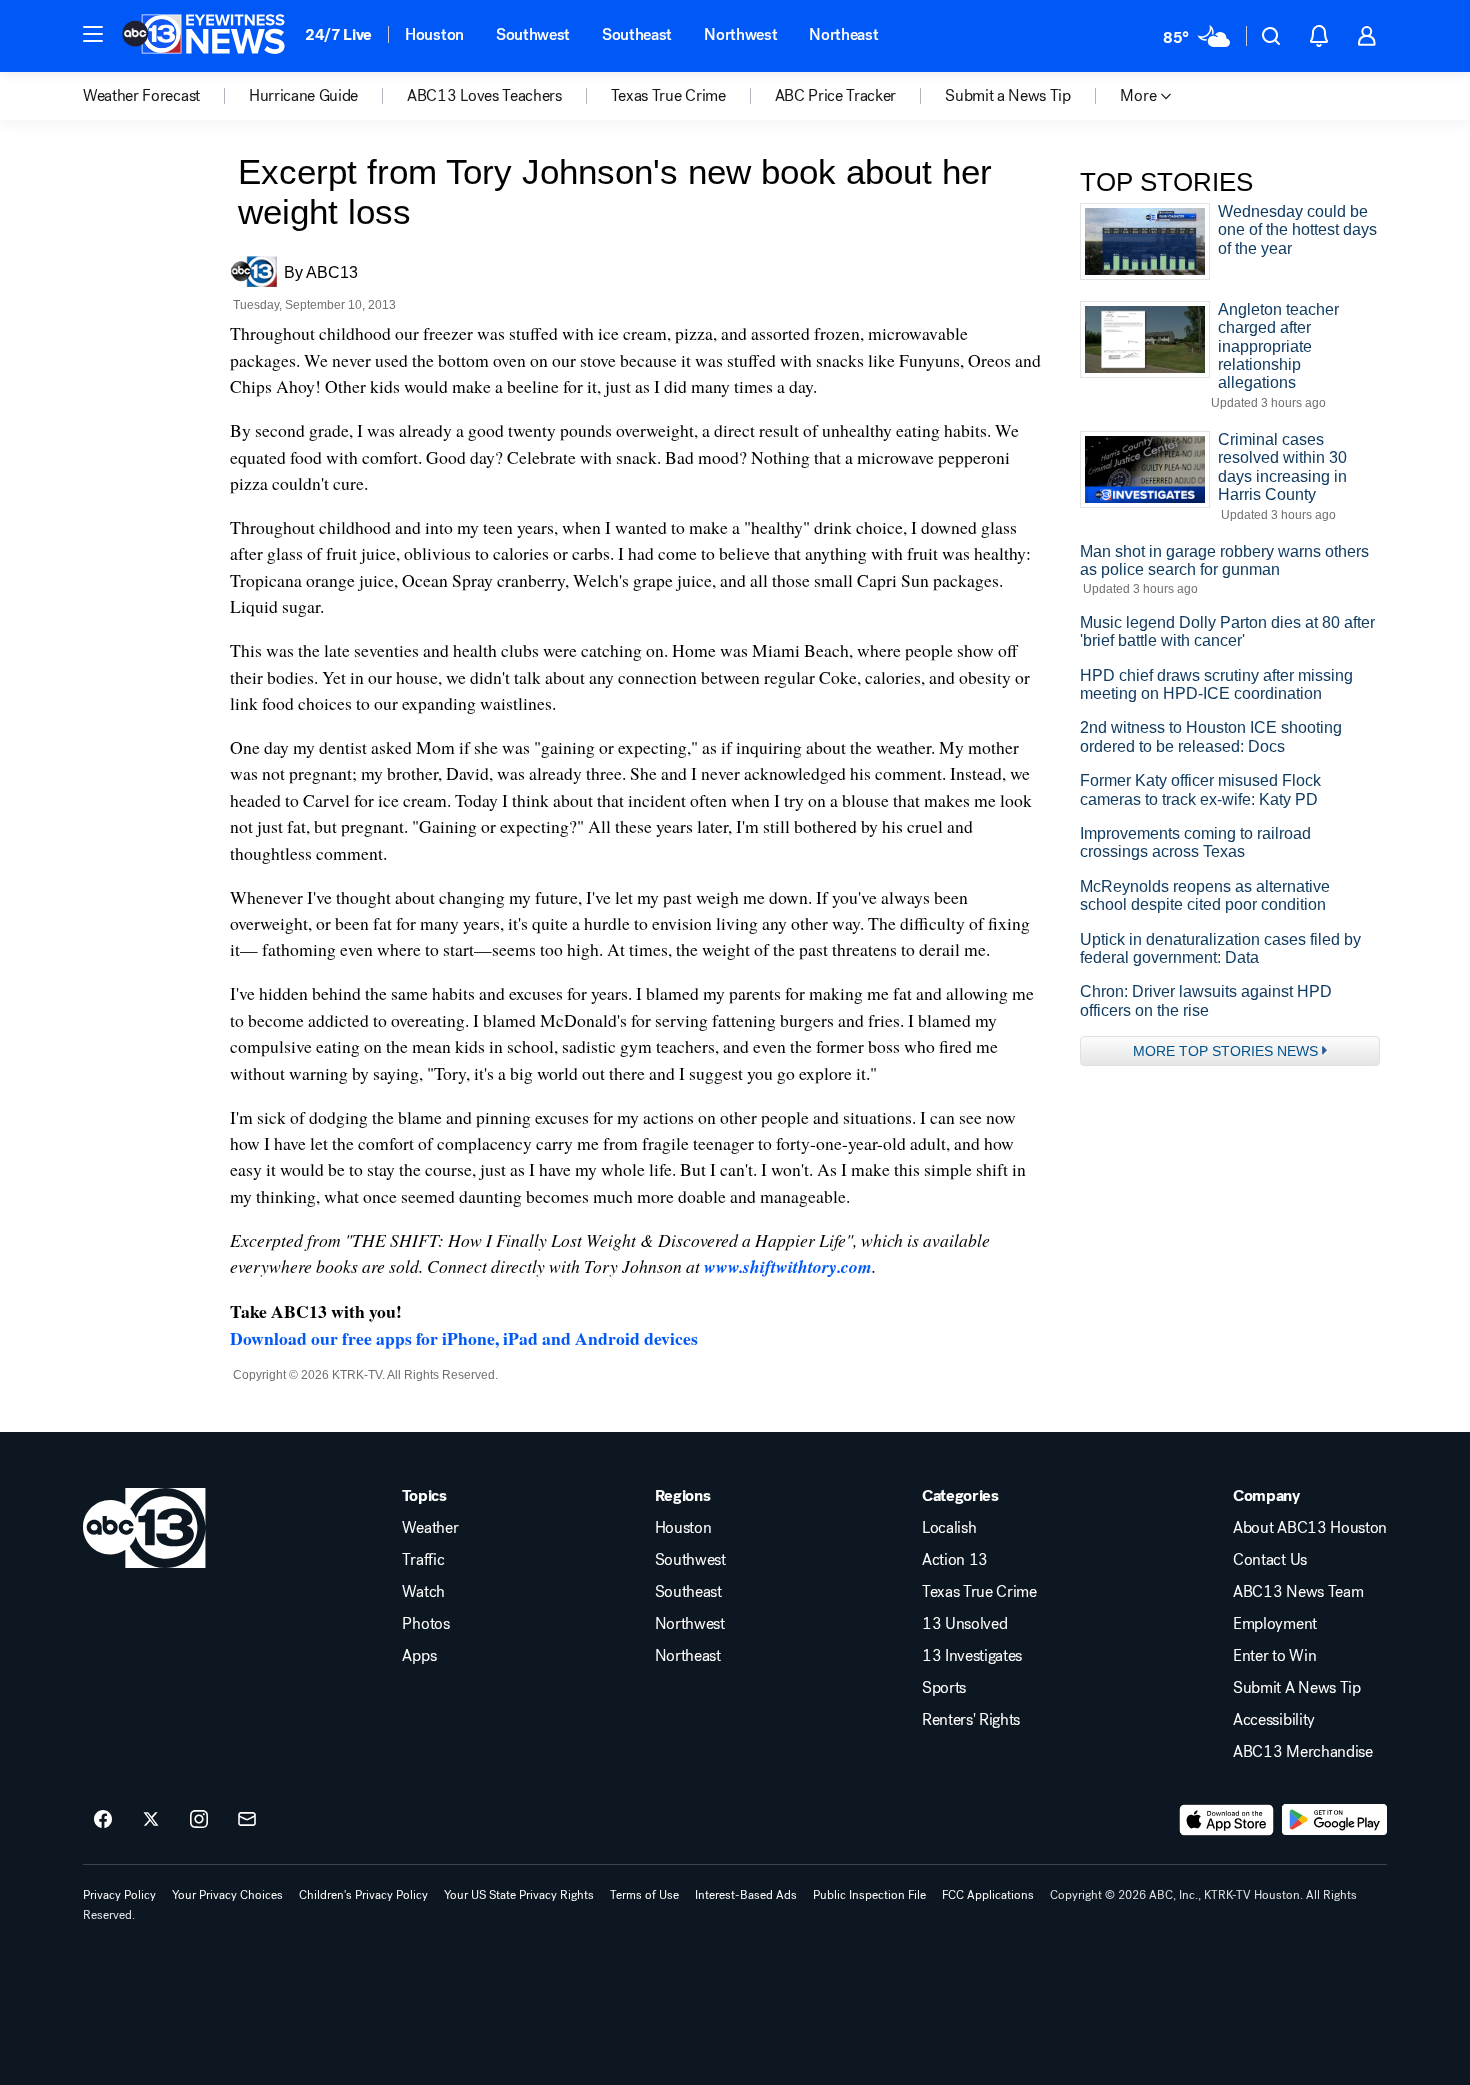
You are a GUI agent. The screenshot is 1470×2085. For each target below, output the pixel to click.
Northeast (843, 34)
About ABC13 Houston (1310, 1528)
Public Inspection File (869, 1895)
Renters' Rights (971, 1720)
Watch (423, 1592)
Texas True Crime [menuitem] (668, 96)
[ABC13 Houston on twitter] (151, 1820)
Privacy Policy (119, 1895)
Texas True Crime (979, 1592)
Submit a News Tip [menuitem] (1008, 96)
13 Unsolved (964, 1624)
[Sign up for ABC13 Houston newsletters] (247, 1820)
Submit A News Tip (1297, 1688)
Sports (944, 1688)
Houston (434, 34)
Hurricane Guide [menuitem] (303, 96)
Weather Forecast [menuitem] (141, 96)
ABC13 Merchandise (1303, 1752)
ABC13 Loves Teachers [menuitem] (484, 96)
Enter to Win (1274, 1656)
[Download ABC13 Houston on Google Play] (1334, 1820)
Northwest (740, 34)
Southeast (637, 34)
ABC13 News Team (1298, 1592)
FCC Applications (988, 1895)
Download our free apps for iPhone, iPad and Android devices (464, 1338)
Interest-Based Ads (746, 1895)
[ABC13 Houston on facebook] (103, 1820)
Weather (430, 1528)
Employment (1275, 1624)
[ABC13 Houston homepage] (203, 36)
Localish (949, 1528)
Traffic (423, 1560)
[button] (93, 34)
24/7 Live (338, 34)
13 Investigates (972, 1656)
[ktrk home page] (144, 1528)
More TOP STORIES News (1225, 1051)
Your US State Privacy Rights (519, 1895)
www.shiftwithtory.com (788, 1266)
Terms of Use (644, 1895)
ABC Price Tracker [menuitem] (836, 96)
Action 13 (955, 1560)
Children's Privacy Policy (363, 1895)
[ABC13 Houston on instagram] (199, 1820)
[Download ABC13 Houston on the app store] (1227, 1820)
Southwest (533, 34)
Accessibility (1274, 1720)
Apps (419, 1656)
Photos (425, 1624)
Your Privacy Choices (227, 1895)
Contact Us (1270, 1560)
